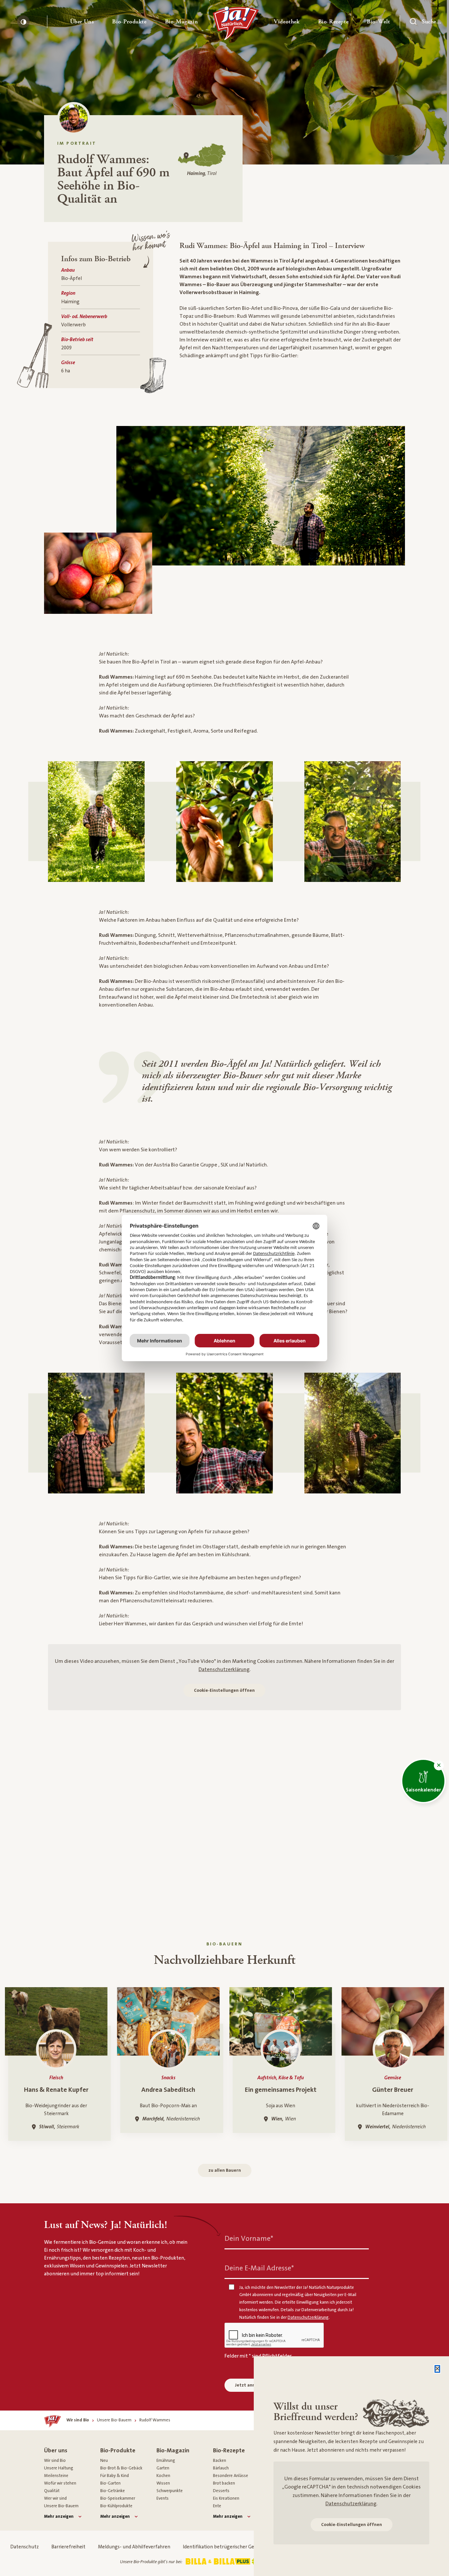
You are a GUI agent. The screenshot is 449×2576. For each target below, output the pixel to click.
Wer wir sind (55, 2498)
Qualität (52, 2491)
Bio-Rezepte (229, 2451)
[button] (82, 22)
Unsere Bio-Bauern (61, 2506)
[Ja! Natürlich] (236, 25)
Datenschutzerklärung (224, 1669)
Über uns (56, 2451)
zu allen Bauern (225, 2170)
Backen (220, 2461)
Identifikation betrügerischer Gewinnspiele (230, 2547)
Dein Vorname (249, 2238)
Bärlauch (221, 2468)
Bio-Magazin (173, 2451)
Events (163, 2498)
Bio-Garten (110, 2483)
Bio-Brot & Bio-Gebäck (121, 2468)
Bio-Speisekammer (118, 2498)
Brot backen (224, 2483)
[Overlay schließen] (437, 2369)
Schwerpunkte (170, 2491)
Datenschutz (24, 2547)
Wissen (163, 2483)
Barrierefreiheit (68, 2547)
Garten (163, 2468)
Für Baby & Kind (115, 2476)
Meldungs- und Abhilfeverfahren (134, 2547)
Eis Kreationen (226, 2498)
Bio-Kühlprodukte (116, 2506)
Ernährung (166, 2461)
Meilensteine (56, 2476)
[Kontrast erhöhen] (23, 22)
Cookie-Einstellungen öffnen (224, 1690)
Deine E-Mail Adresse (259, 2268)
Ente (217, 2506)
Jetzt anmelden (252, 2385)
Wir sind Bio (55, 2461)
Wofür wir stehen (60, 2483)
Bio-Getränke (113, 2491)
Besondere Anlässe (231, 2476)
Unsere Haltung (59, 2468)
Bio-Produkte (118, 2451)
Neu (104, 2461)
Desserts (221, 2491)
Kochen (163, 2476)
